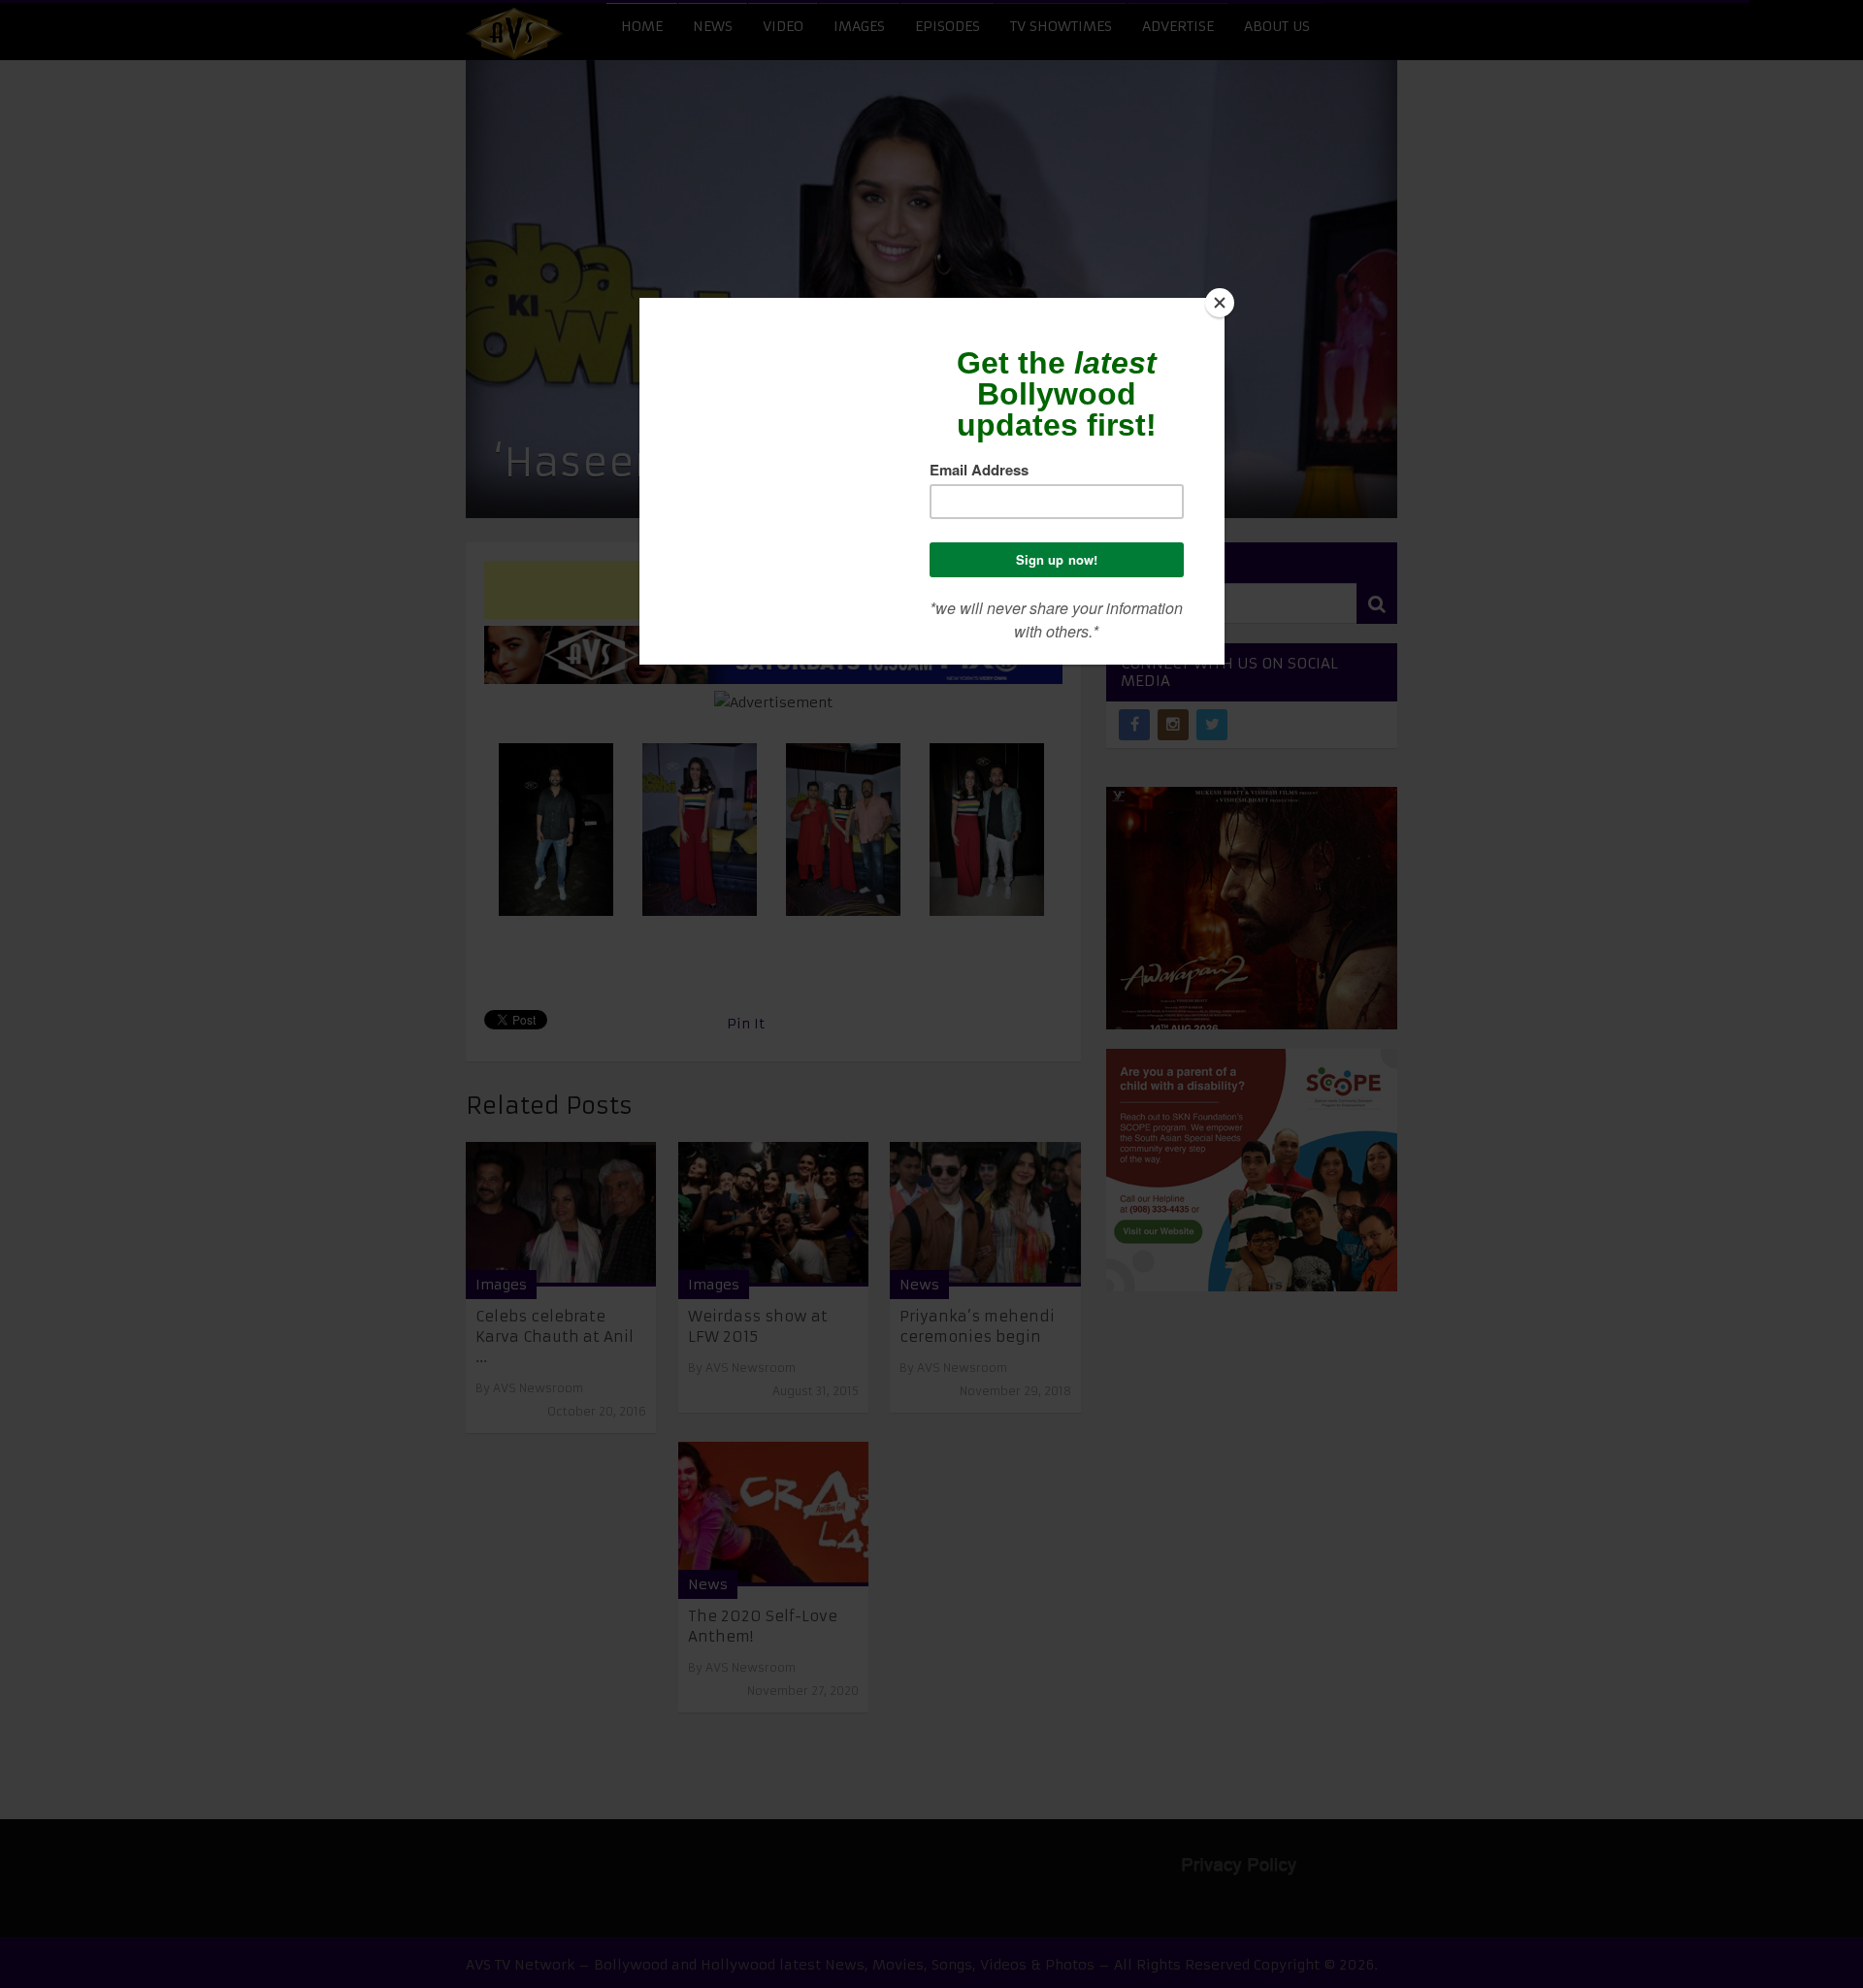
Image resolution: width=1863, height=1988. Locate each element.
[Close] (1220, 303)
